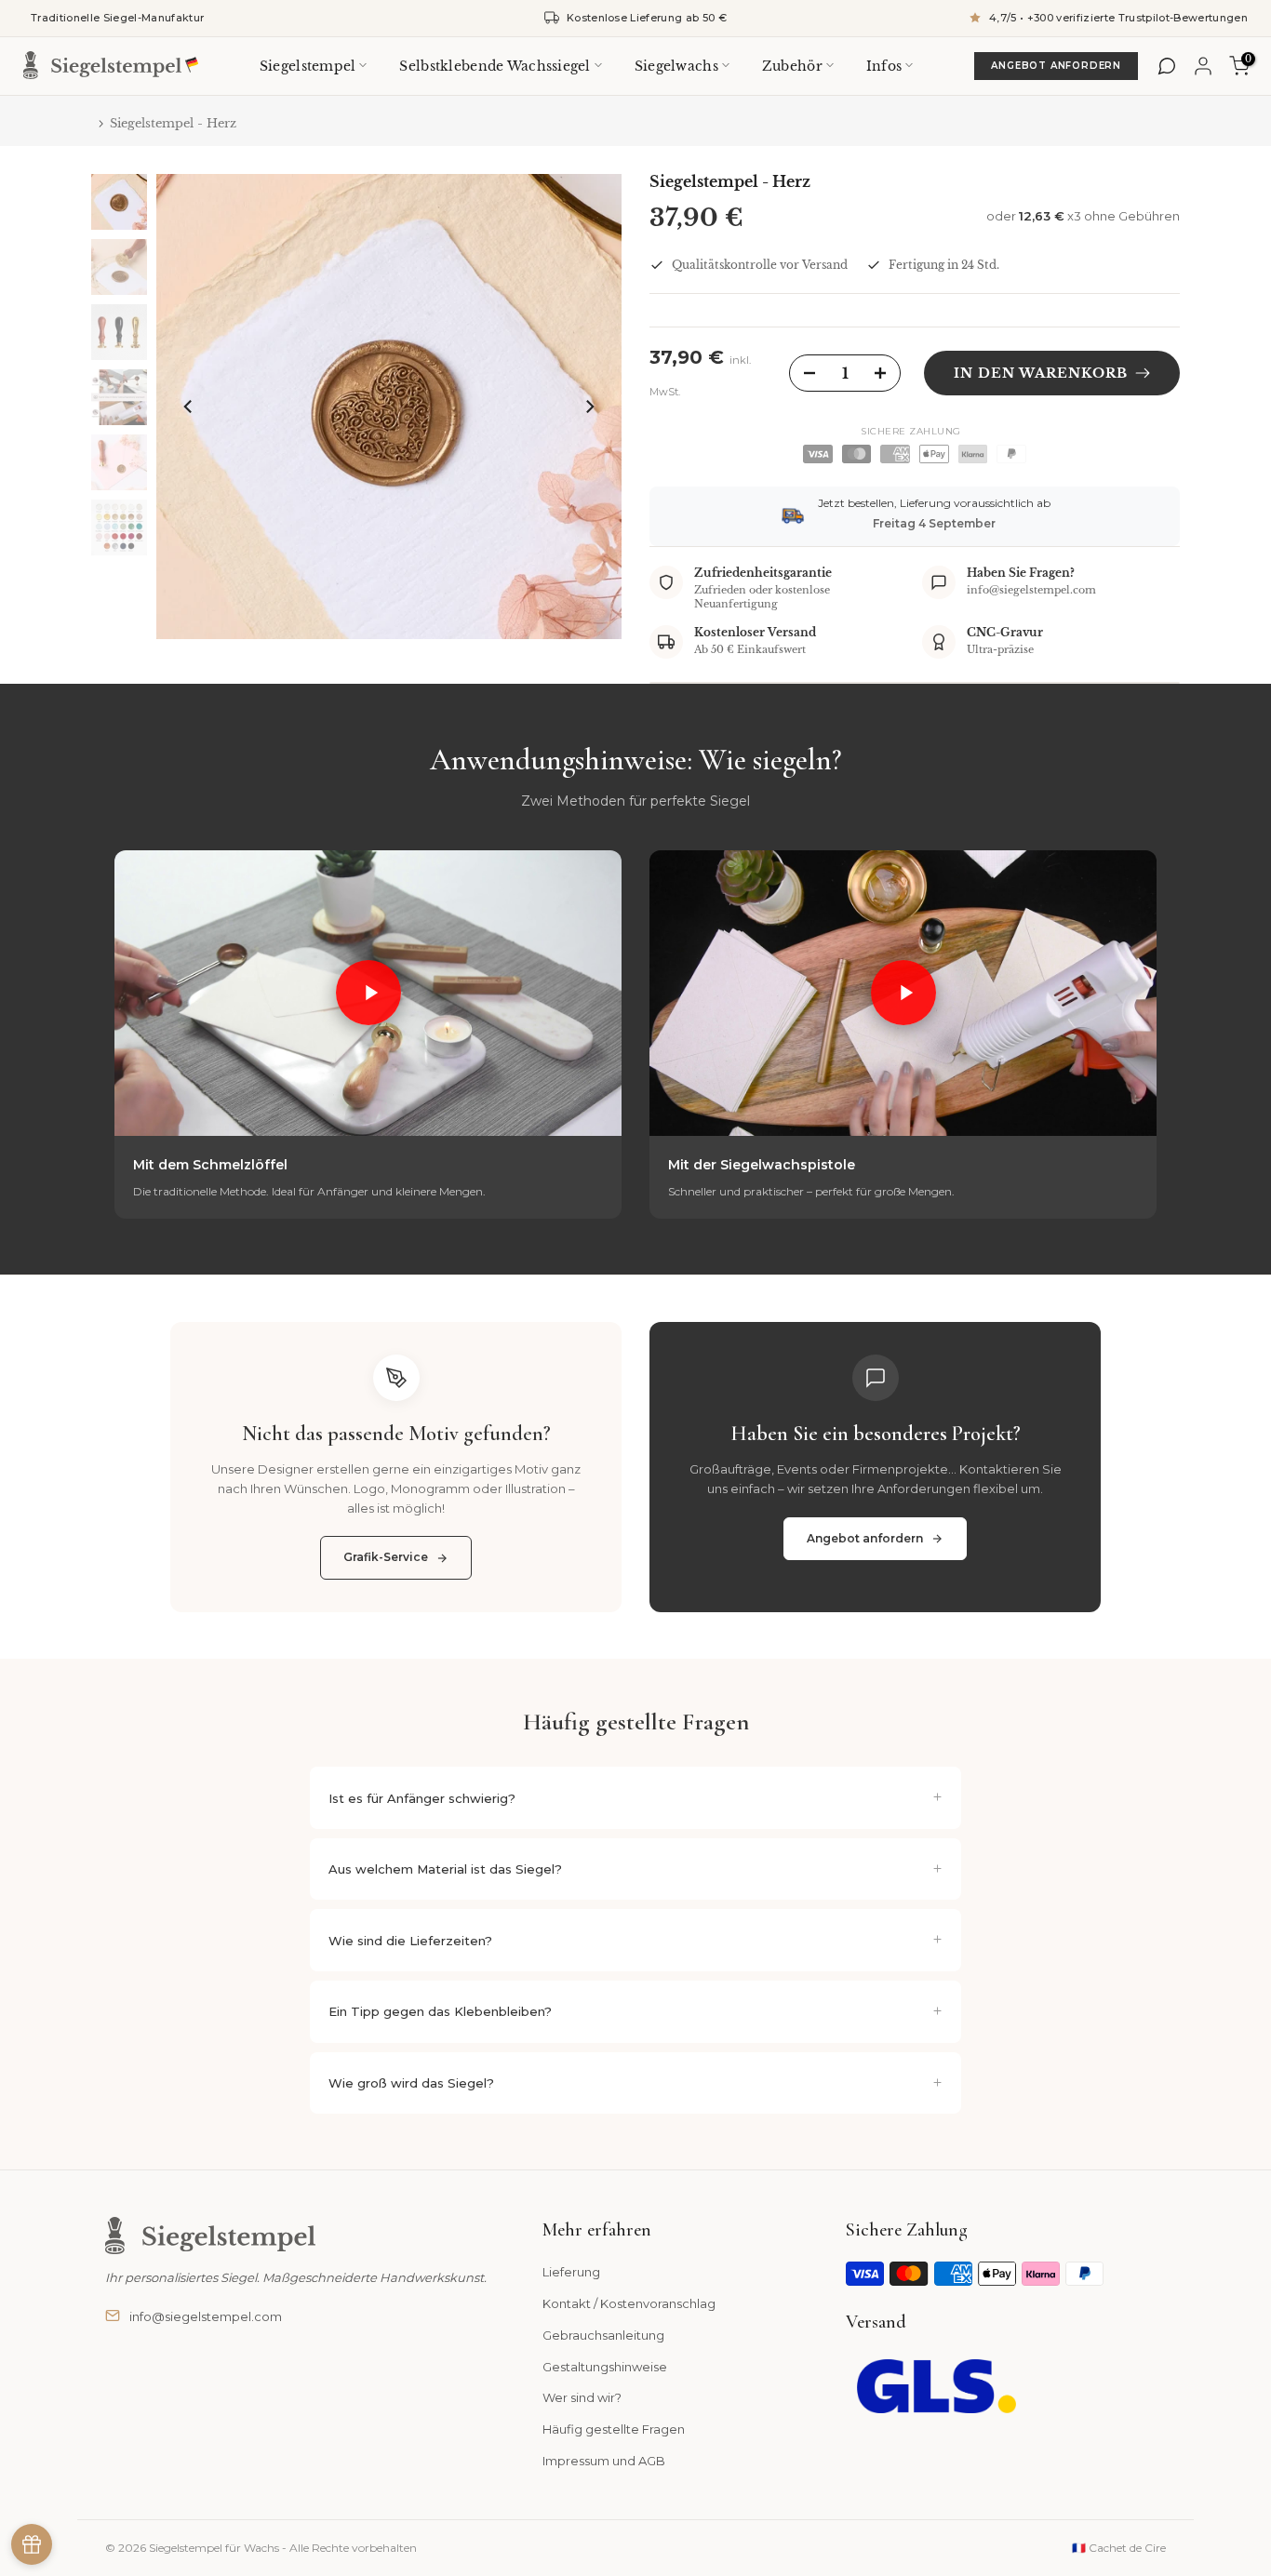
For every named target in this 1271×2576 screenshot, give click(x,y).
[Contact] (1167, 66)
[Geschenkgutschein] (32, 2544)
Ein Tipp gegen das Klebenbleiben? (440, 2011)
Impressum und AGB (604, 2461)
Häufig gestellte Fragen (614, 2429)
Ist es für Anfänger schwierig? (422, 1798)
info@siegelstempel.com (206, 2316)
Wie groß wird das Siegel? (411, 2083)
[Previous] (189, 407)
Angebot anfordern (1056, 66)
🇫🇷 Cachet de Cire (1119, 2548)
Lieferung (571, 2272)
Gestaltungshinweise (605, 2367)
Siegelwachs (676, 65)
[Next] (589, 407)
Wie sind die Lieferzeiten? (410, 1941)
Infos (884, 65)
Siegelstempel (308, 65)
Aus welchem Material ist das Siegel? (445, 1869)
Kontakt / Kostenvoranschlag (629, 2303)
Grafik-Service (386, 1557)
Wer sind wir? (582, 2397)
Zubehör (792, 65)
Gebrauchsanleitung (603, 2335)
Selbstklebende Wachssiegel (495, 65)
